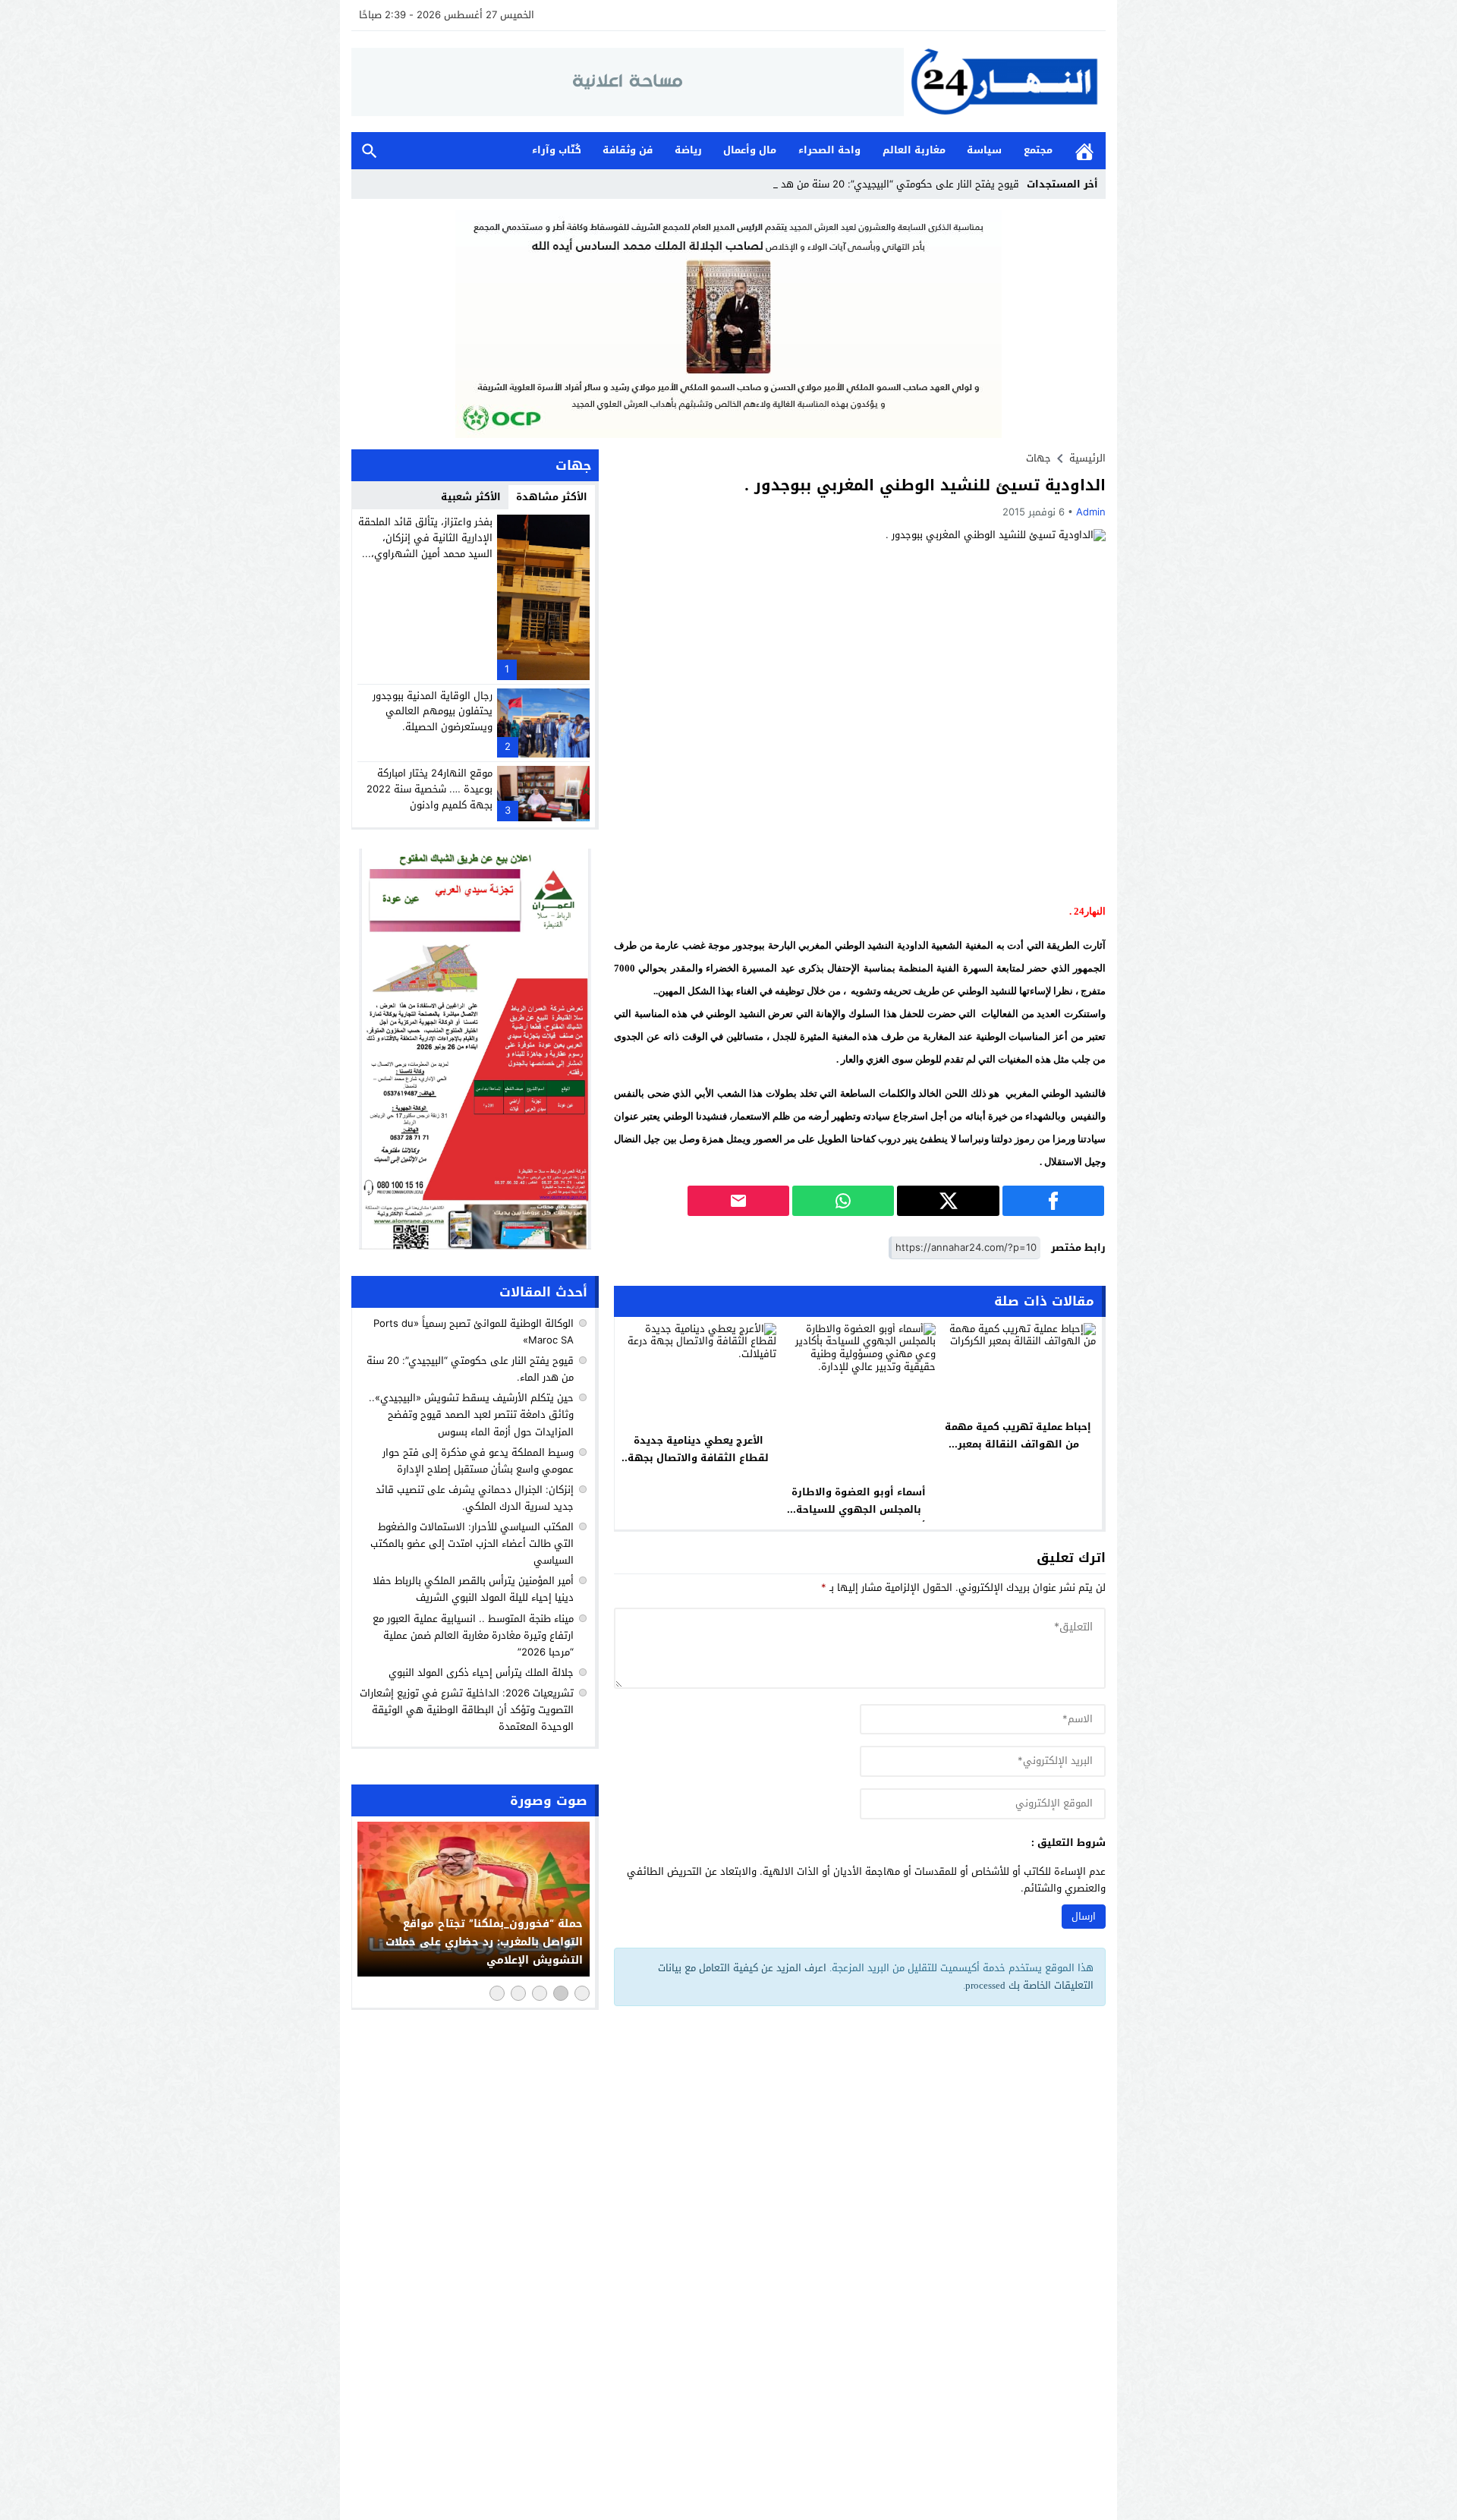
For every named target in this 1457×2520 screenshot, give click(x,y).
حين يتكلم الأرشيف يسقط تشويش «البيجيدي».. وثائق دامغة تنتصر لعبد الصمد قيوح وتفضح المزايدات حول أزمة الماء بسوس (471, 1414)
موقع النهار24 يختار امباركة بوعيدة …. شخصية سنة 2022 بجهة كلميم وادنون (430, 789)
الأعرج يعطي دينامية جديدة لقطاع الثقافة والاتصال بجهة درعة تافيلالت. (698, 1458)
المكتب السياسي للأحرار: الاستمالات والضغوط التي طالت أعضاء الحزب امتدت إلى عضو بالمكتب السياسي (472, 1543)
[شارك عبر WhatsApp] (843, 1201)
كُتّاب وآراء (557, 150)
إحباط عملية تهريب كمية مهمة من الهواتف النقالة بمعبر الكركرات (1018, 1444)
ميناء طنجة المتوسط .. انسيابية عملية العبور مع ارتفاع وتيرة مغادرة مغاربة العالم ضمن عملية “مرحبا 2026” (473, 1635)
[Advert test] (475, 1049)
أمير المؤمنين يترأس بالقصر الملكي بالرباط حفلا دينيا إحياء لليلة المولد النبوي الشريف (473, 1589)
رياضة (688, 150)
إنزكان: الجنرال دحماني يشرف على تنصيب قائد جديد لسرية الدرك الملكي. (475, 1498)
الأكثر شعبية (471, 497)
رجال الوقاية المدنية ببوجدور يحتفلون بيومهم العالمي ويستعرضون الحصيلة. (433, 712)
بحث (370, 151)
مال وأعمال (750, 150)
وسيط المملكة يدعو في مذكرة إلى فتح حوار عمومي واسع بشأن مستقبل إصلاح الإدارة (478, 1461)
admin (1091, 512)
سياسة (984, 150)
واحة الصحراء (829, 150)
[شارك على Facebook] (1053, 1201)
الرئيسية (1084, 151)
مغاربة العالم (914, 150)
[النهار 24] (1005, 82)
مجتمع (1038, 150)
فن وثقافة (628, 150)
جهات (1038, 458)
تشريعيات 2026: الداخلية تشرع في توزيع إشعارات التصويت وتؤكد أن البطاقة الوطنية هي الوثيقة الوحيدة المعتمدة (467, 1710)
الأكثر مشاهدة (552, 497)
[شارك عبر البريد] (738, 1201)
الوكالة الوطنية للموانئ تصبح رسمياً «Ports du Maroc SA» (474, 1332)
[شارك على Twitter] (948, 1201)
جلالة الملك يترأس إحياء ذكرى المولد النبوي (481, 1673)
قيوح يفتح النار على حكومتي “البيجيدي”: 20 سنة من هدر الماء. (886, 184)
